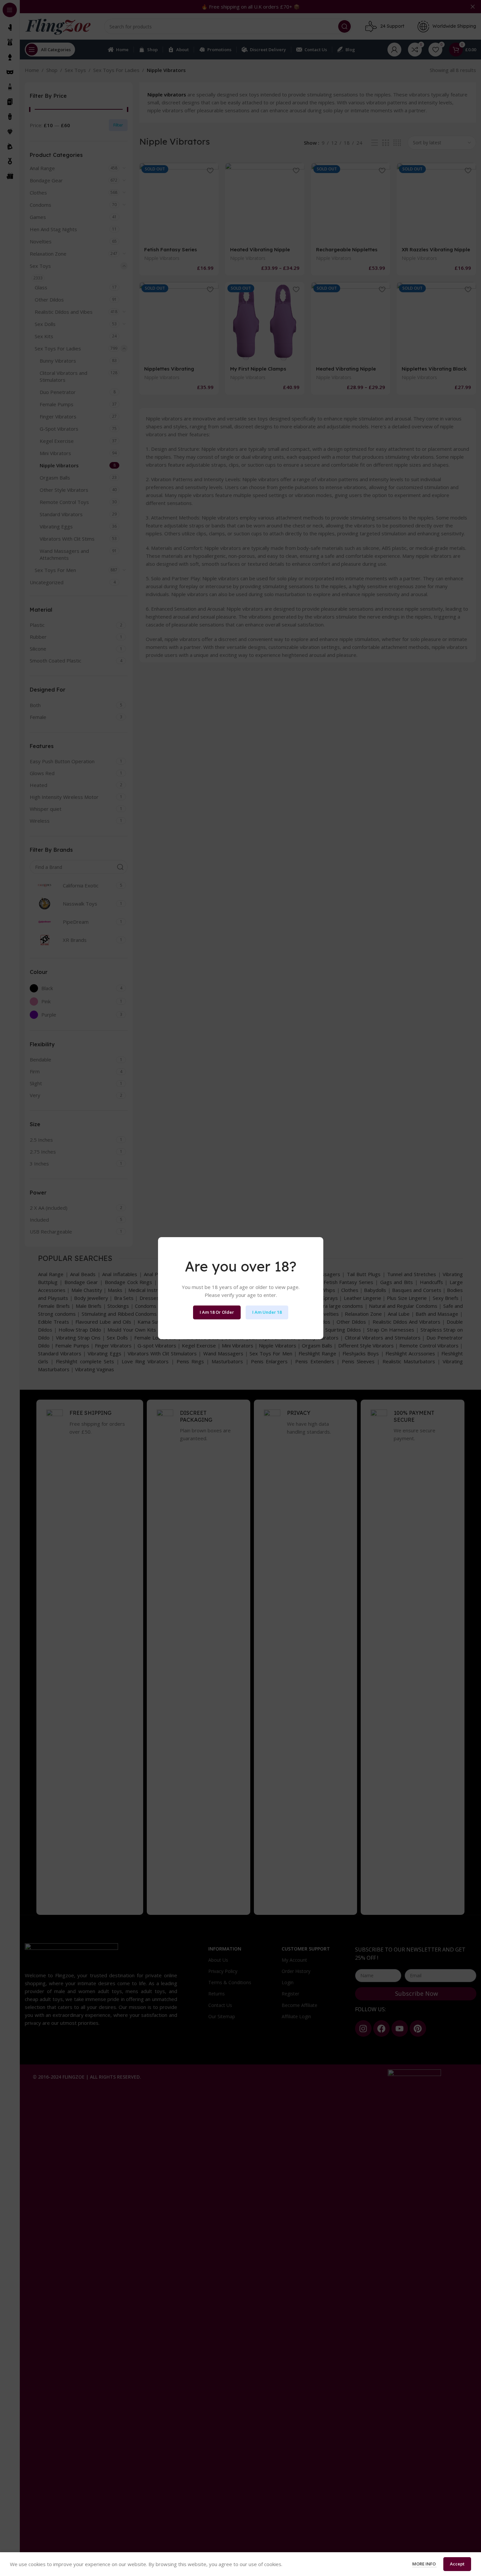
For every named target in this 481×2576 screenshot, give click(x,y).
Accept (457, 2564)
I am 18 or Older (217, 1312)
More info (424, 2564)
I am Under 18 (267, 1312)
